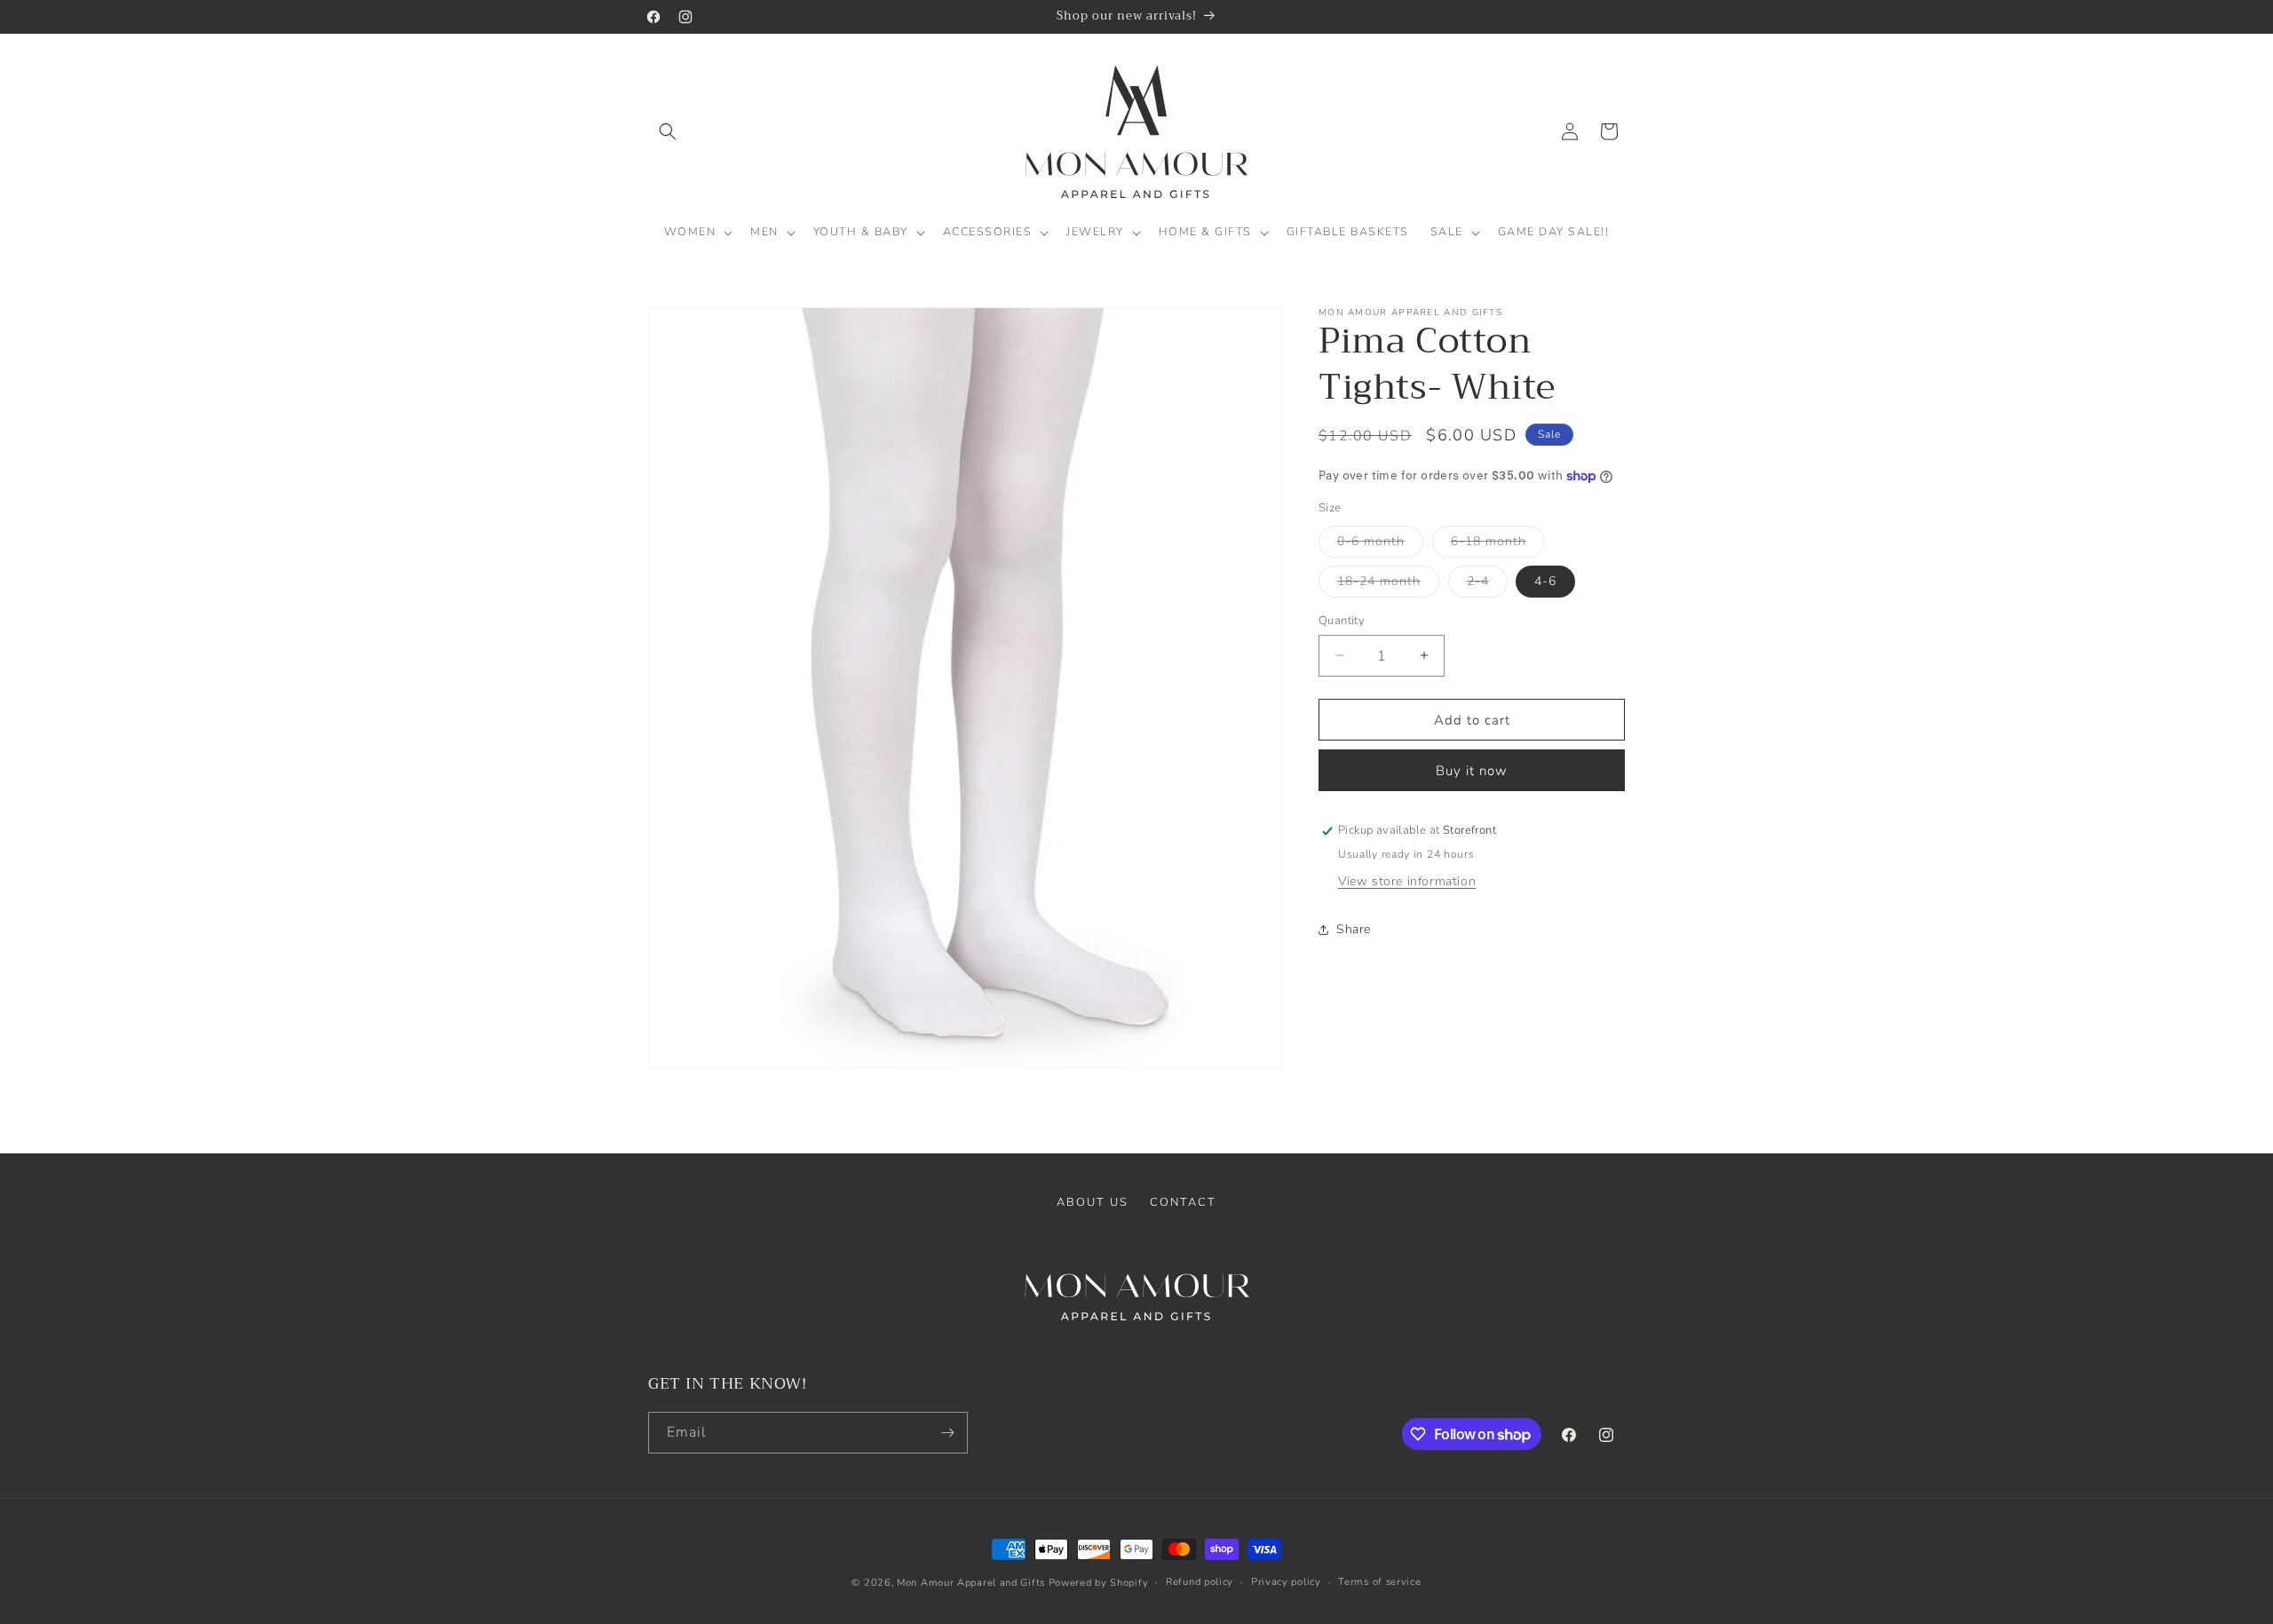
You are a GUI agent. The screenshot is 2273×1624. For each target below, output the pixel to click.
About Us (1093, 1202)
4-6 (1545, 580)
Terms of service (1379, 1582)
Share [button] (1354, 929)
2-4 (1487, 584)
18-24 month (1388, 584)
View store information (1407, 881)
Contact (1183, 1202)
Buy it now (1472, 771)
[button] (668, 131)
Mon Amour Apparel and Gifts (971, 1583)
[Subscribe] (947, 1433)
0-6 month (1380, 544)
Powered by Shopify (1099, 1583)
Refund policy (1200, 1582)
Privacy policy (1286, 1582)
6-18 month (1498, 544)
